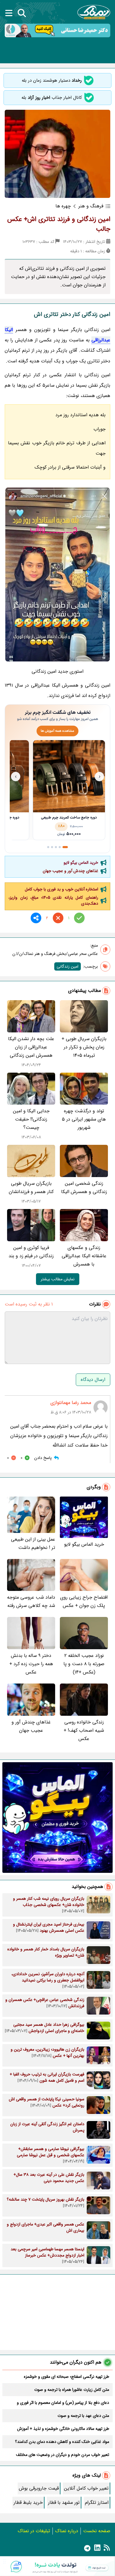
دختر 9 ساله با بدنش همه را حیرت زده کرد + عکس (31, 1664)
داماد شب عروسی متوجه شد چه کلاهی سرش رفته (31, 1601)
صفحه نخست (97, 2531)
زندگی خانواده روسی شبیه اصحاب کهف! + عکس (84, 1730)
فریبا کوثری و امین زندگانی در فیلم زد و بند (31, 1252)
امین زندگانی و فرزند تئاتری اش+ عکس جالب (59, 224)
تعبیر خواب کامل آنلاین (86, 2488)
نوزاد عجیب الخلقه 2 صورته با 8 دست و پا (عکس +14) (84, 1664)
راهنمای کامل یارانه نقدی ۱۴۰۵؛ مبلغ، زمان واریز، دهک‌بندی (53, 900)
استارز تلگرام (97, 2502)
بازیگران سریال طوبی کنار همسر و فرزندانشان (31, 1188)
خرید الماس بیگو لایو (81, 863)
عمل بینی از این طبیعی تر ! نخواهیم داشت (33, 1543)
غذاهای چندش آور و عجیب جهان (70, 871)
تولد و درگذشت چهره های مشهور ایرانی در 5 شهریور (84, 1119)
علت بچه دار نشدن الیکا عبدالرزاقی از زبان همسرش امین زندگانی (31, 1047)
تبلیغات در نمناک (34, 2531)
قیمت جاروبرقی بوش (39, 2488)
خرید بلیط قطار (28, 2502)
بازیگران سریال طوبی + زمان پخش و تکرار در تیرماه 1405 (84, 1047)
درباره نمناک (67, 2531)
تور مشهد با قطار (64, 2502)
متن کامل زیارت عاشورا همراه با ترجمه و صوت (72, 2390)
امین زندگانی (68, 966)
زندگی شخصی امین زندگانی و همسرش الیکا (84, 1188)
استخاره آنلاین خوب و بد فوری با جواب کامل (61, 889)
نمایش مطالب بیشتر (58, 1279)
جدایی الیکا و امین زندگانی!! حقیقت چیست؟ (31, 1119)
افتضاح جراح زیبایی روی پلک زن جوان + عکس (84, 1601)
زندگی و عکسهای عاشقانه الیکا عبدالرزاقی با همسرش (84, 1256)
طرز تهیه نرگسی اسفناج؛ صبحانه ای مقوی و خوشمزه (66, 2377)
